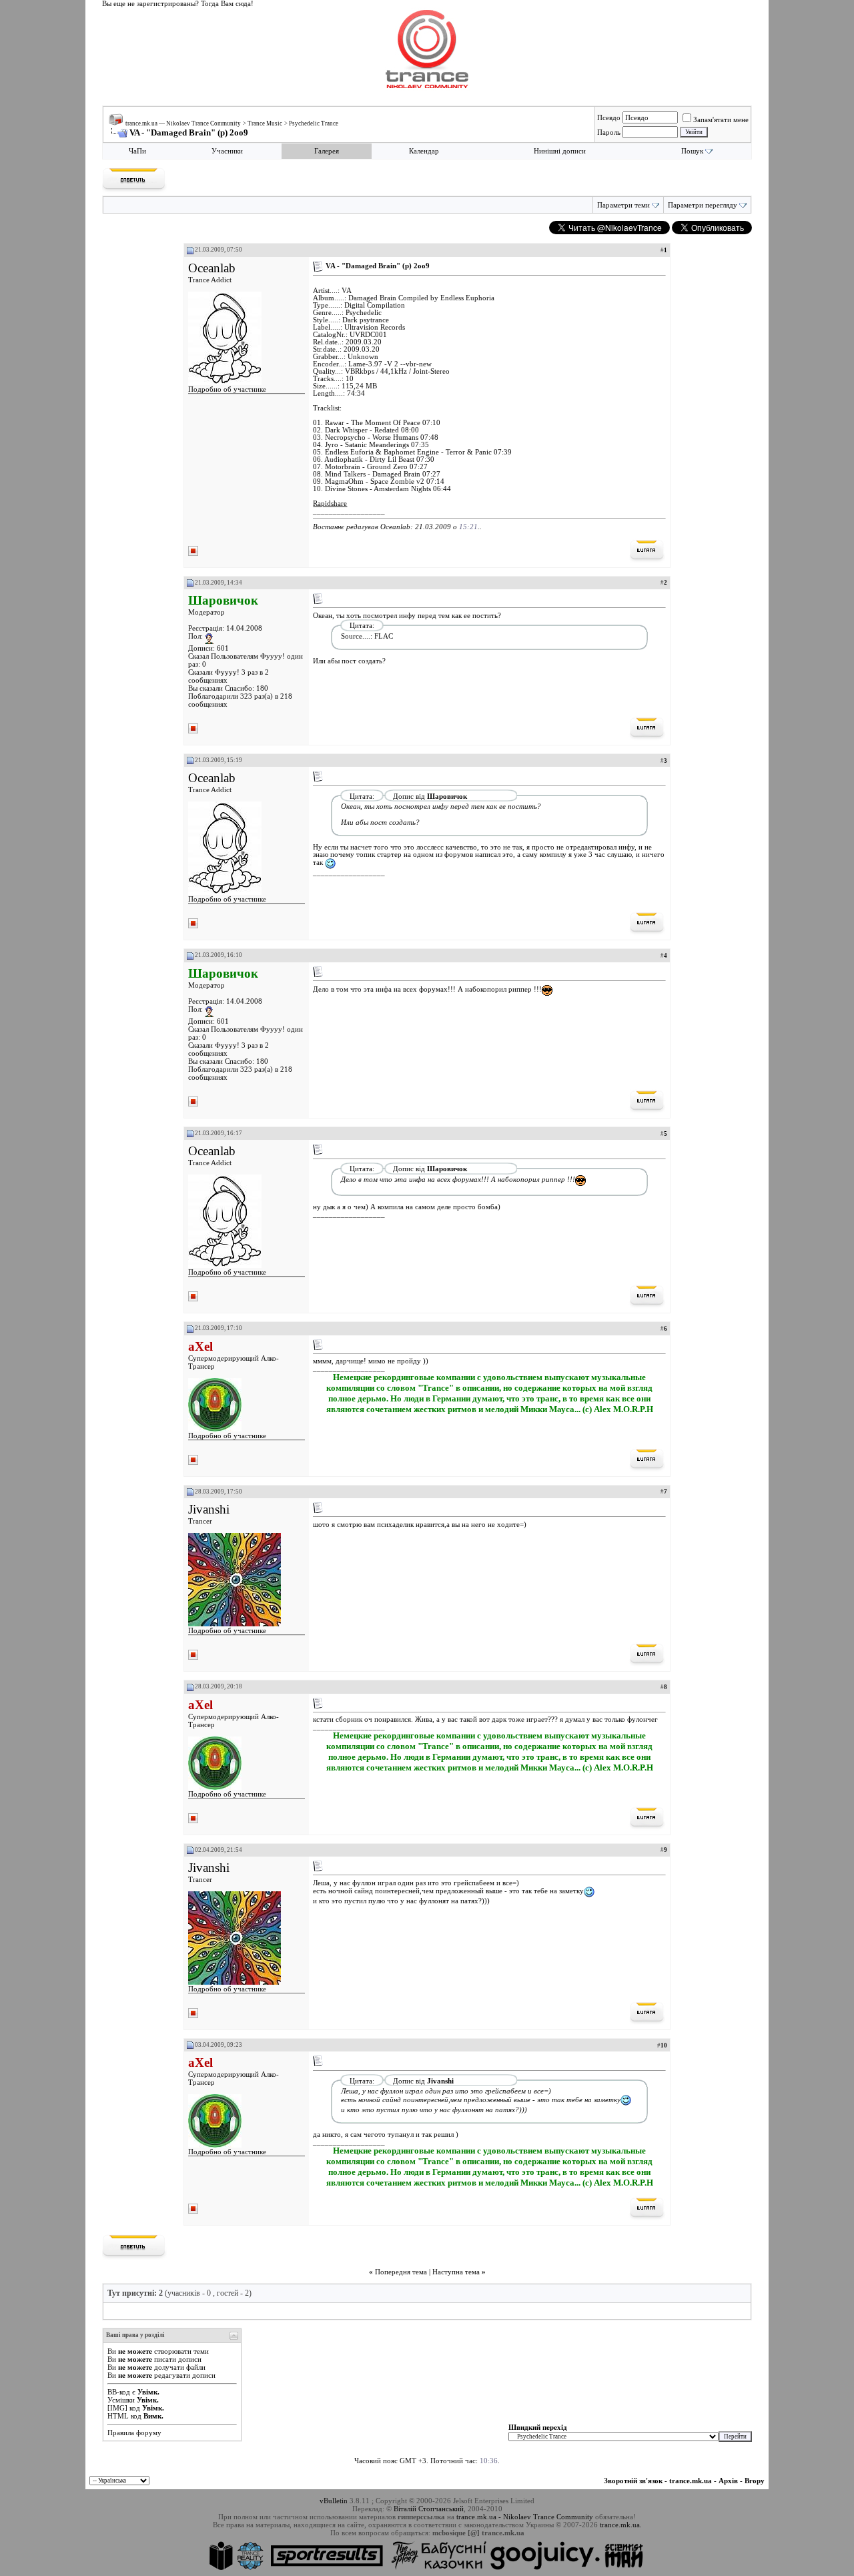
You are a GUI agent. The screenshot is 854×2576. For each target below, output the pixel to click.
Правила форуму (134, 2433)
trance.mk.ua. (621, 2525)
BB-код (119, 2392)
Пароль (609, 132)
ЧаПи (137, 151)
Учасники (227, 151)
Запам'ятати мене (721, 119)
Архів (728, 2481)
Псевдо (609, 117)
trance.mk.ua (691, 2481)
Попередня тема (401, 2272)
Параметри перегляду (703, 205)
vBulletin (334, 2501)
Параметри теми (623, 205)
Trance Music (265, 123)
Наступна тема (456, 2272)
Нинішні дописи (560, 151)
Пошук (692, 151)
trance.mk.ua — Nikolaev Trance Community (183, 123)
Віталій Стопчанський (429, 2509)
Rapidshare (330, 504)
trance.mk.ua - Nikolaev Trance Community (525, 2517)
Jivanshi (209, 1509)
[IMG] (117, 2408)
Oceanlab (212, 268)
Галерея (327, 151)
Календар (424, 151)
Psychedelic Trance (314, 123)
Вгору (755, 2481)
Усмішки (121, 2400)
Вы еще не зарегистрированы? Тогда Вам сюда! (178, 4)
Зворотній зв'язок (633, 2481)
